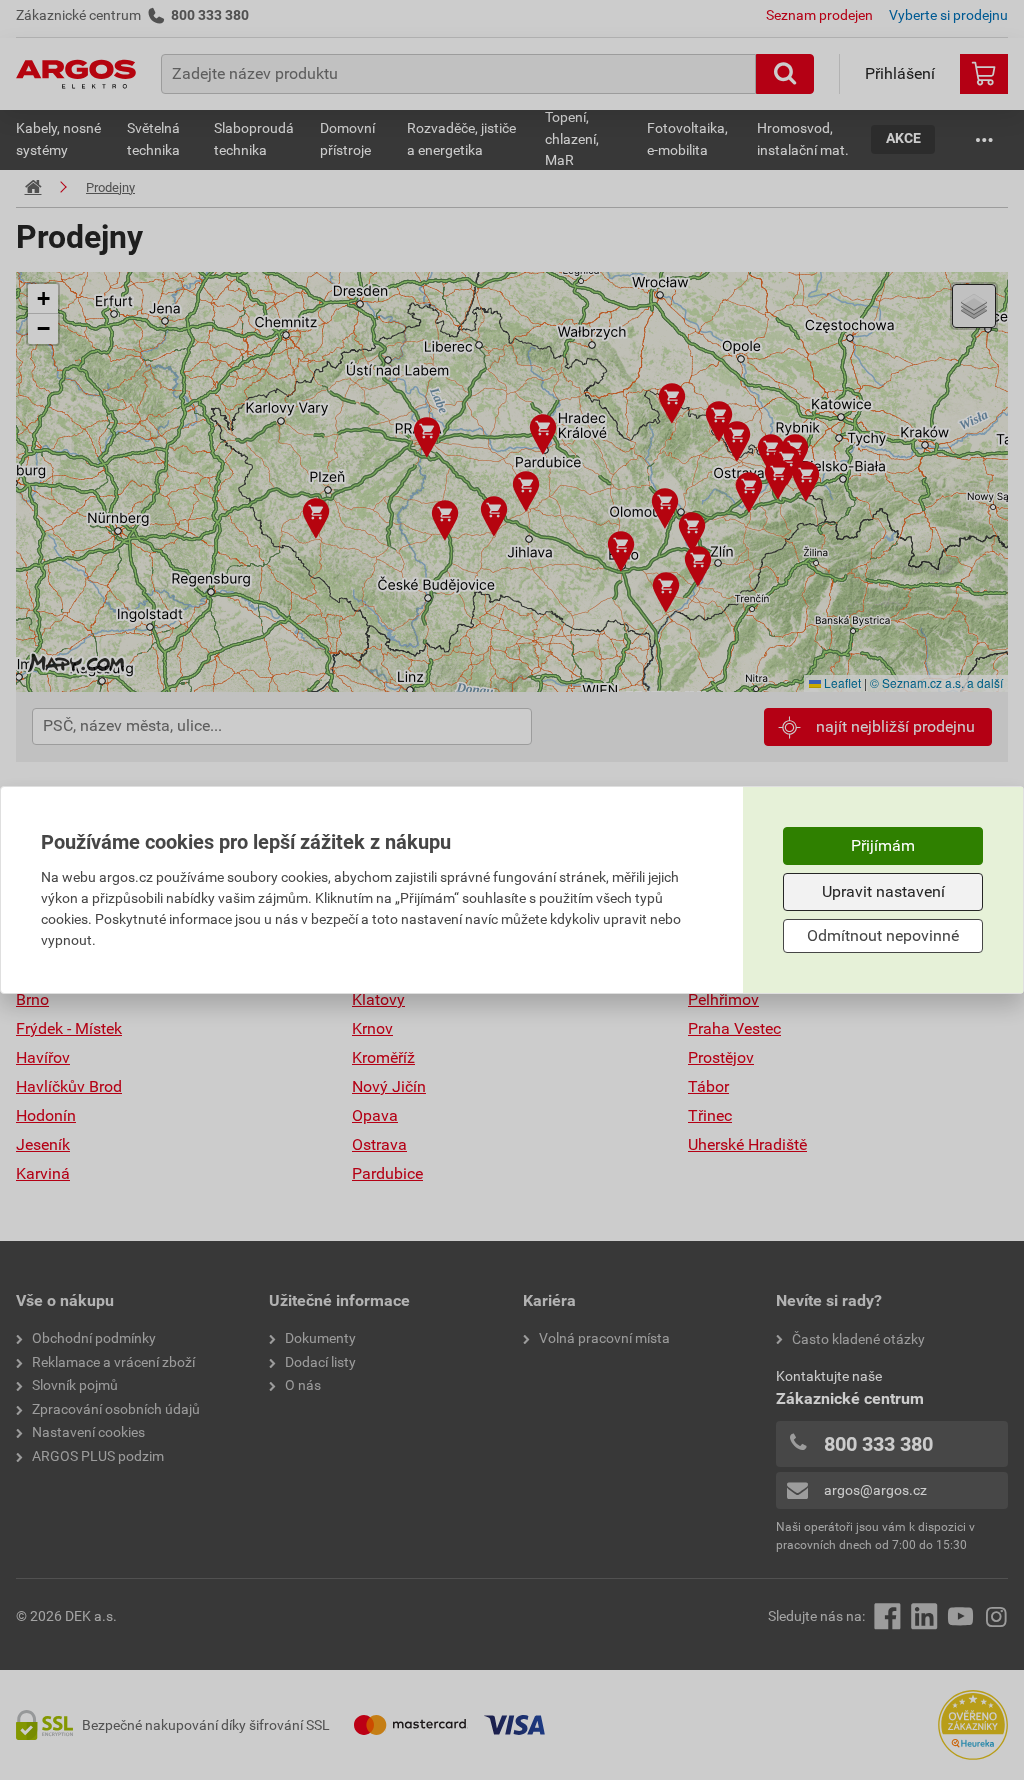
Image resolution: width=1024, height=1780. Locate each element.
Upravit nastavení (883, 891)
